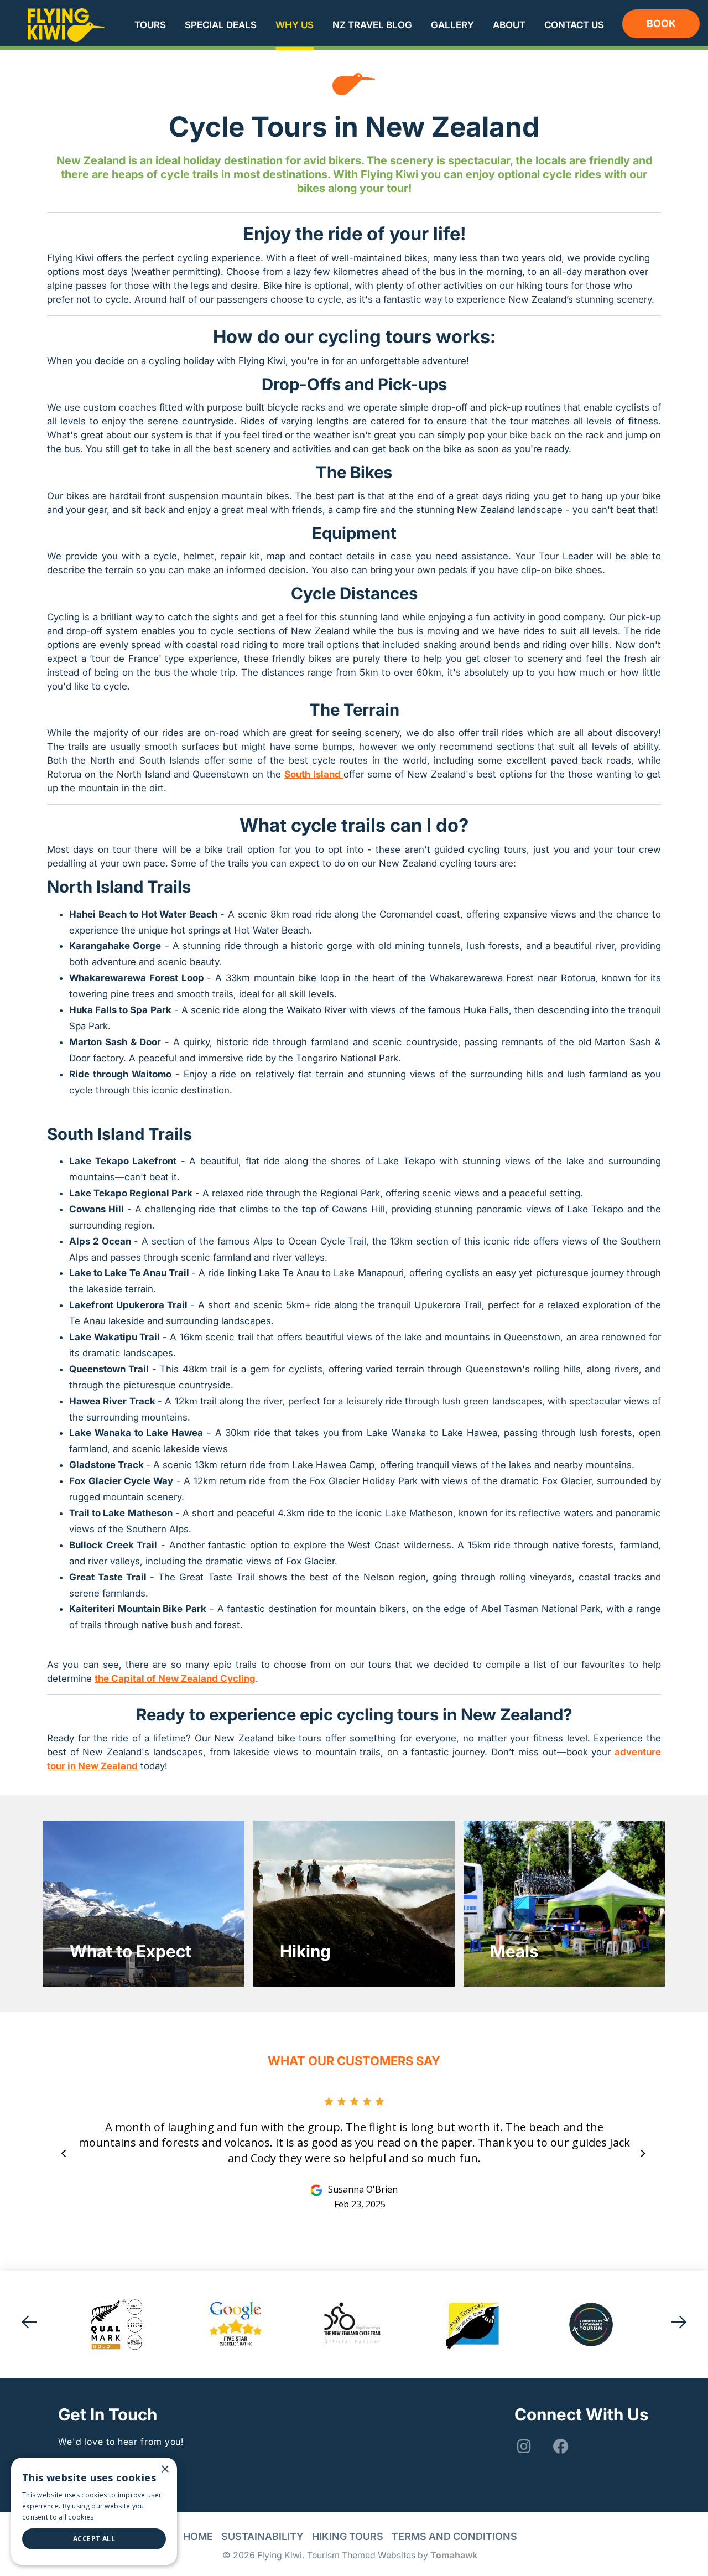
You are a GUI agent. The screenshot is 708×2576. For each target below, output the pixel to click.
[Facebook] (560, 2447)
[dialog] (94, 2511)
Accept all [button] (94, 2539)
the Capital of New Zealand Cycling (175, 1678)
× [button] (165, 2469)
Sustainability (262, 2536)
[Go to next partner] (679, 2324)
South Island (314, 774)
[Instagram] (523, 2447)
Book (661, 24)
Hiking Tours (348, 2536)
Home (198, 2536)
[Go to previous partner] (29, 2324)
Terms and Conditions (454, 2536)
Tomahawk (454, 2555)
